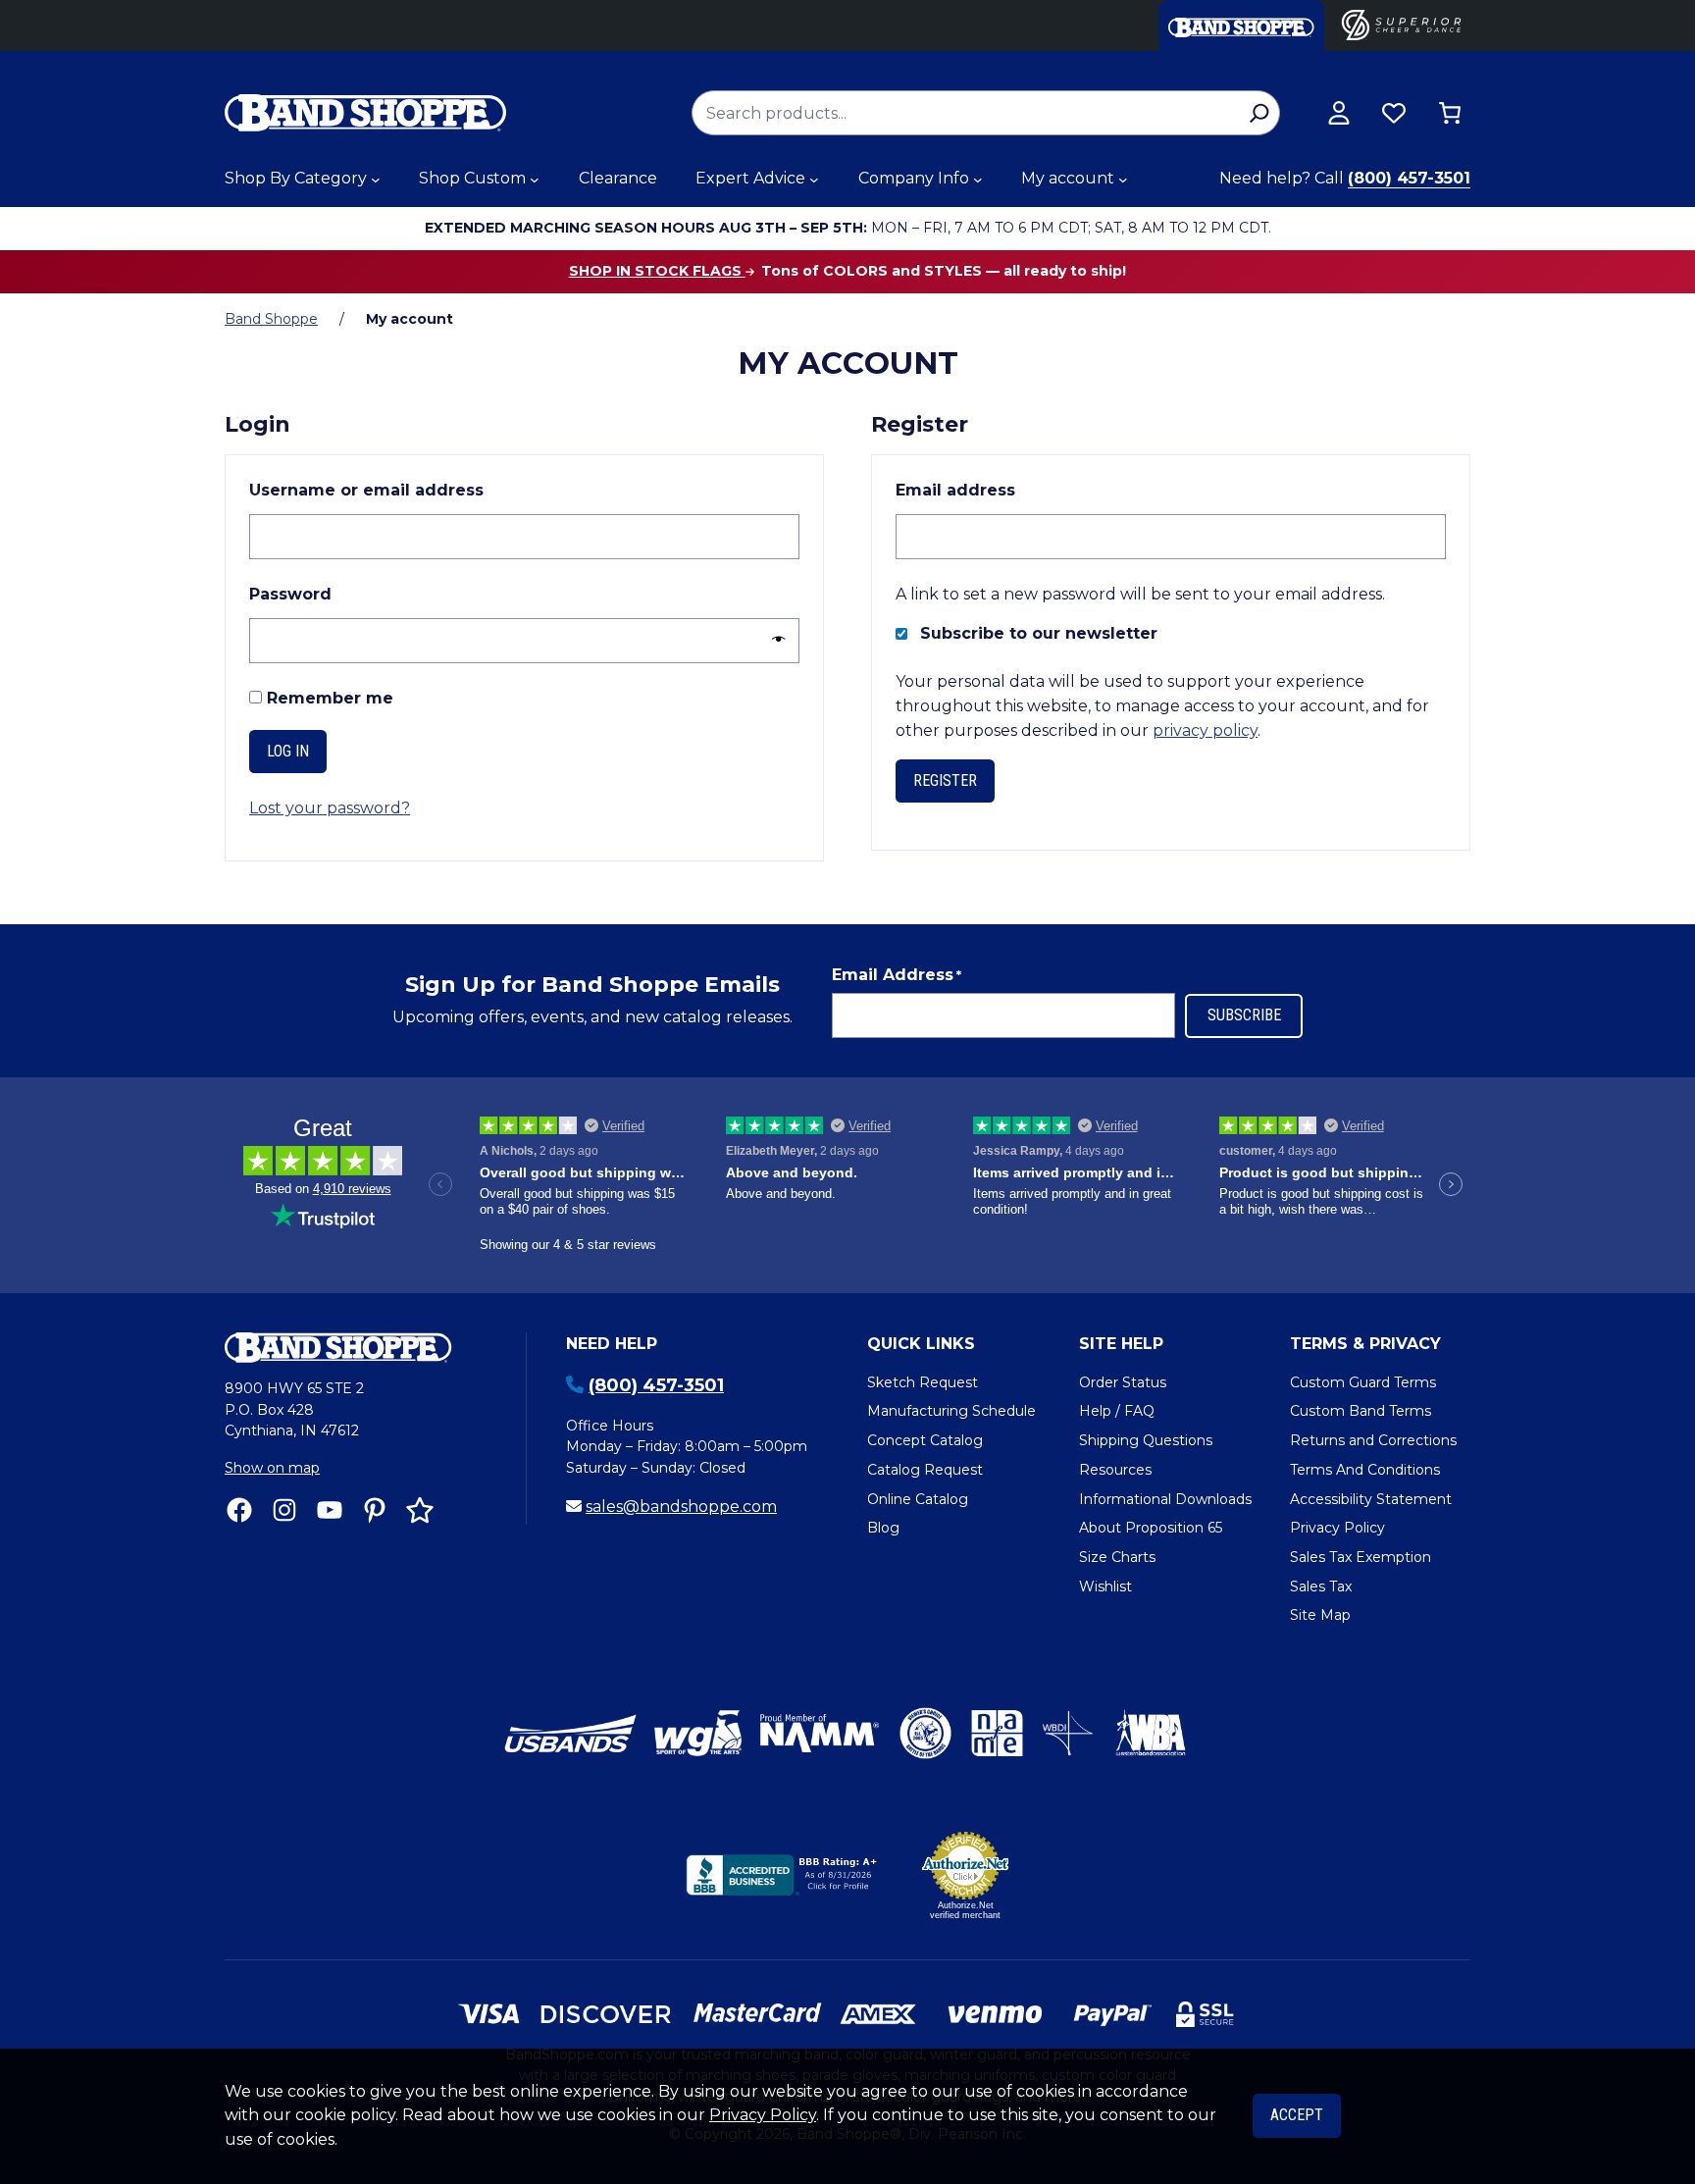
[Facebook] (239, 1510)
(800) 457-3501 (1409, 178)
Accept (1297, 2115)
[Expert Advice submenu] (814, 180)
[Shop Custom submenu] (535, 180)
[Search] (1259, 113)
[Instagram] (284, 1510)
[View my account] (1339, 113)
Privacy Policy (763, 2115)
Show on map (272, 1468)
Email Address (897, 975)
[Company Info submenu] (978, 180)
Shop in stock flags (657, 271)
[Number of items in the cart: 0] (1450, 113)
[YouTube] (330, 1510)
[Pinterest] (375, 1510)
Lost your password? (330, 808)
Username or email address (411, 490)
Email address (1000, 490)
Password (335, 594)
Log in (288, 751)
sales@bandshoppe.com (681, 1507)
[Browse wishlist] (1394, 113)
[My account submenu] (1123, 180)
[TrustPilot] (420, 1510)
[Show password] (773, 640)
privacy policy (1205, 730)
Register (945, 780)
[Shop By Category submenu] (376, 180)
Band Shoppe (271, 319)
